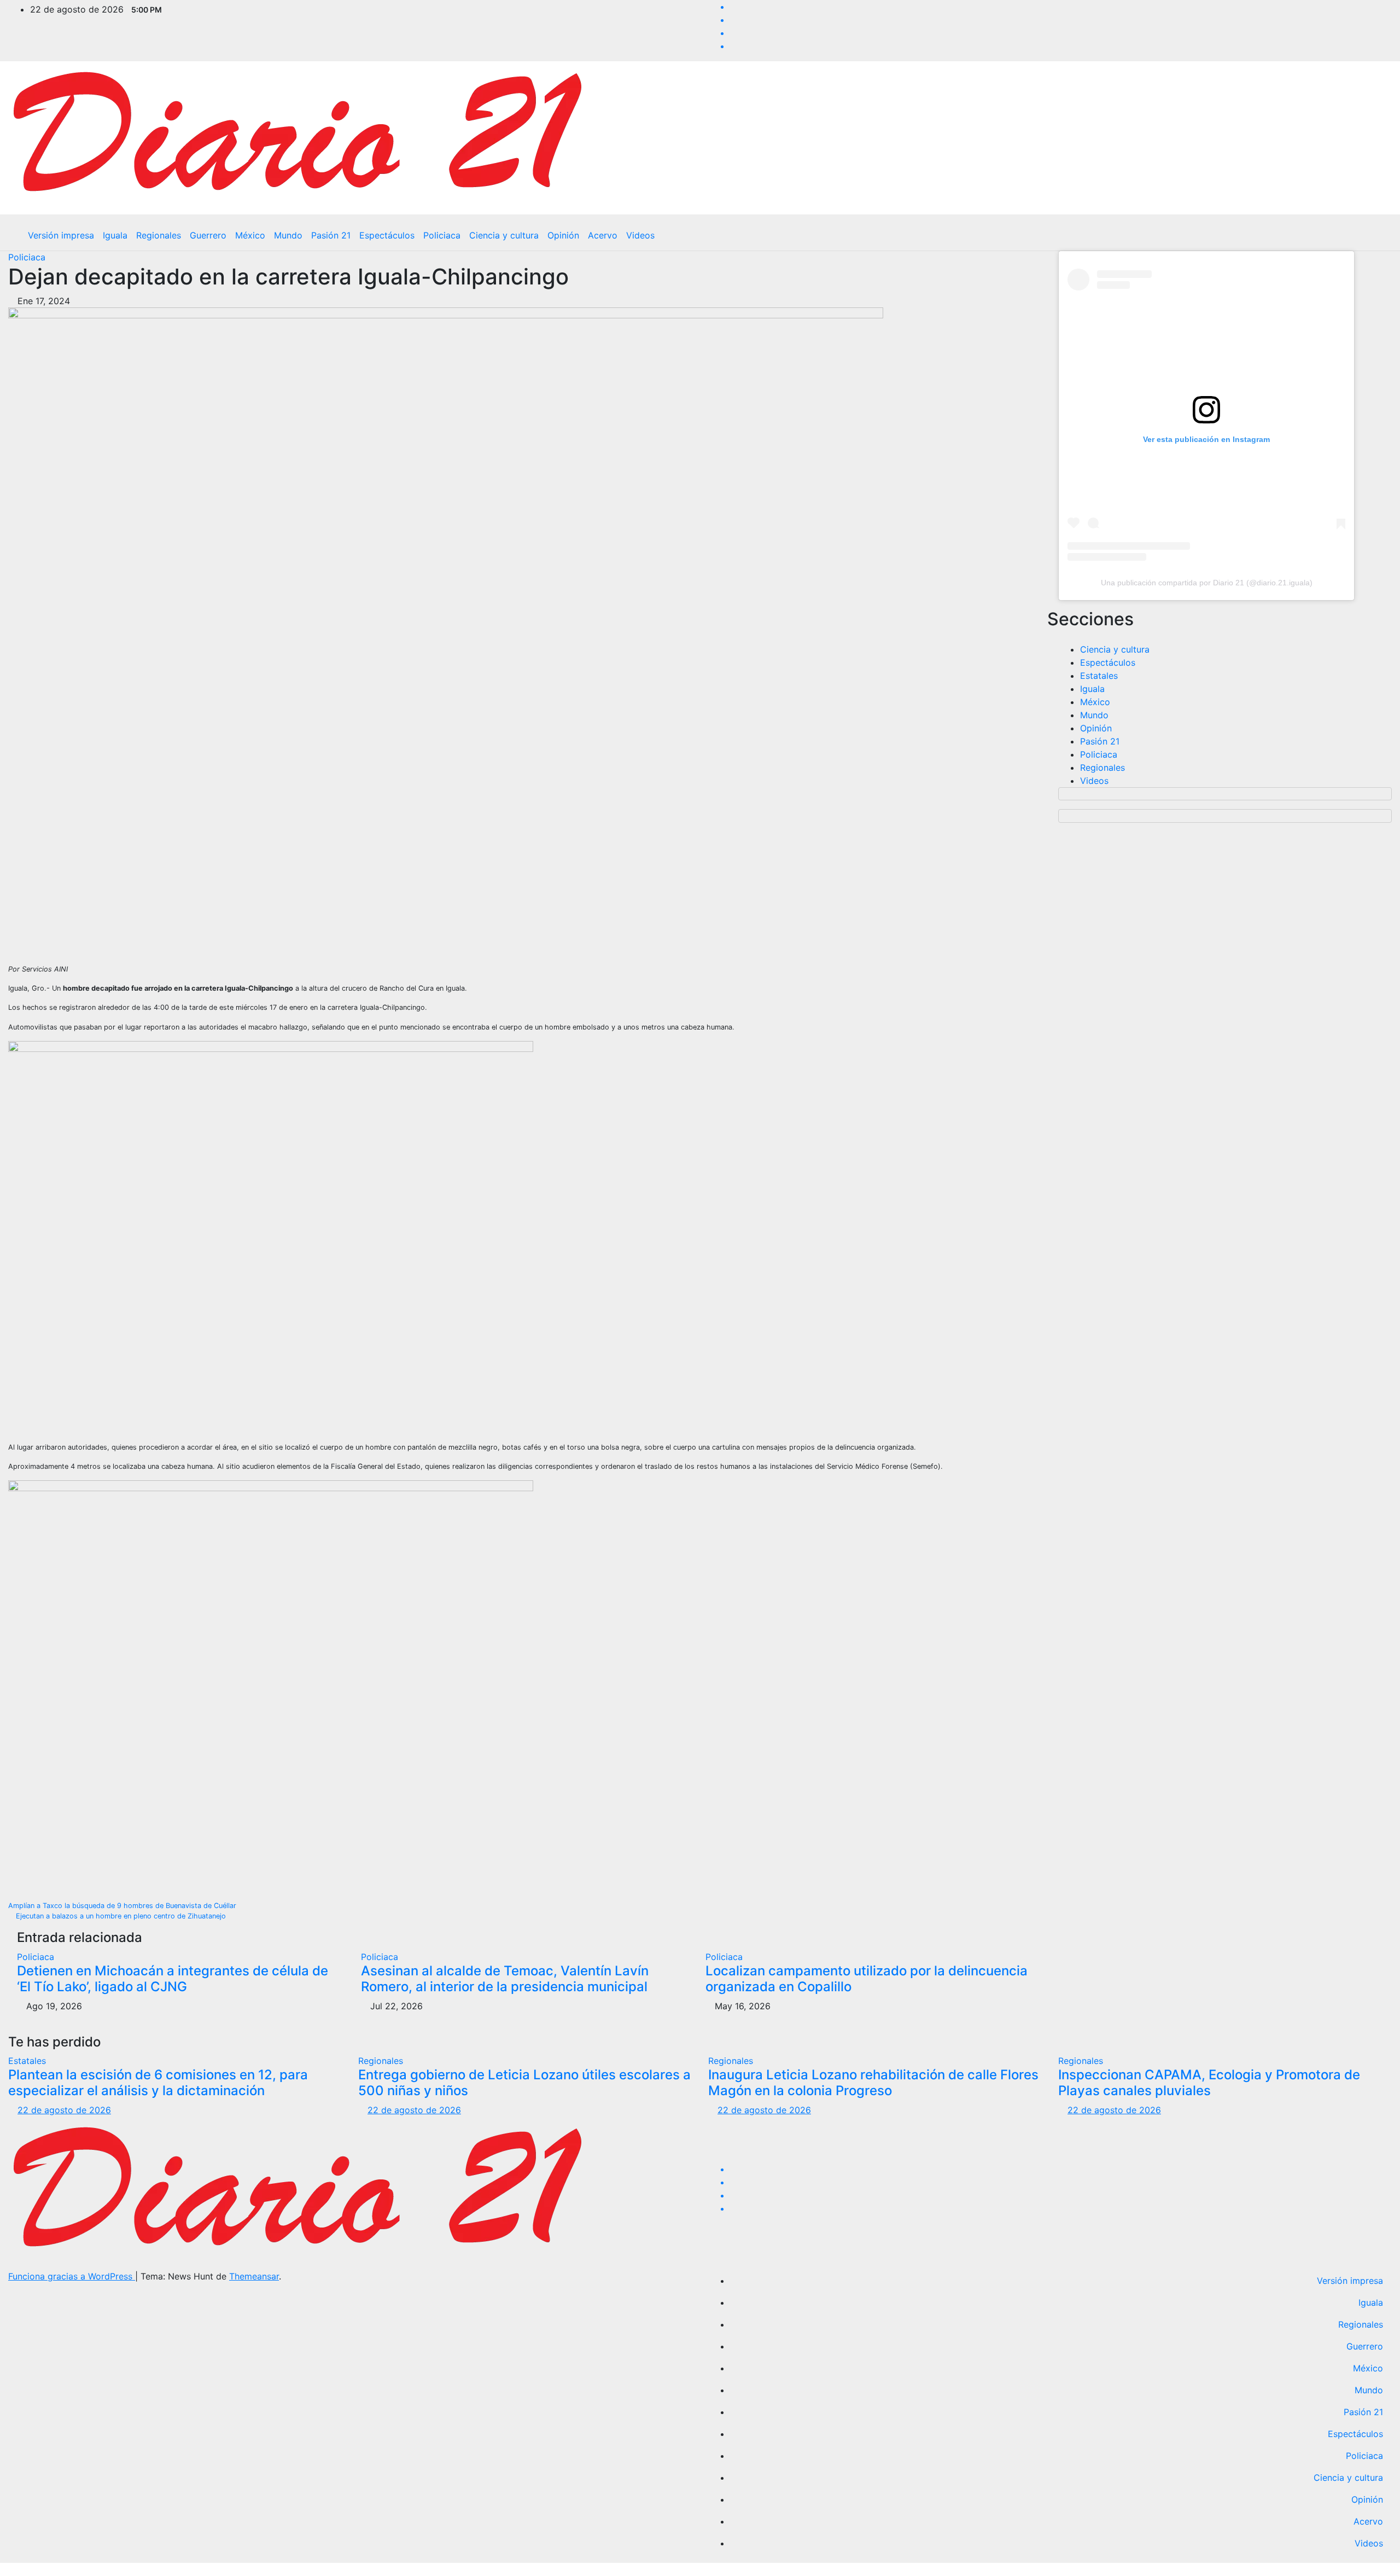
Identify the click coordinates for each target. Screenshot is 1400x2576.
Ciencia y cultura (504, 235)
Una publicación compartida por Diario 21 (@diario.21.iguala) (1207, 583)
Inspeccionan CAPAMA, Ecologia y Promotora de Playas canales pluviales (1209, 2083)
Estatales (1099, 676)
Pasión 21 (331, 235)
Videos (640, 235)
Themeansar (254, 2276)
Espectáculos (387, 235)
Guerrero (208, 235)
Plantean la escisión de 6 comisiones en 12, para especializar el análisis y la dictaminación (158, 2083)
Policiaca (442, 235)
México (250, 235)
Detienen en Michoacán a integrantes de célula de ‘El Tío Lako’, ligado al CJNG (173, 1979)
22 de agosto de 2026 (64, 2110)
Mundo (288, 235)
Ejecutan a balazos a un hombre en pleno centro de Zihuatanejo (120, 1916)
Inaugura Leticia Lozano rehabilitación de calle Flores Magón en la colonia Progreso (873, 2083)
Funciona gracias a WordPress (72, 2276)
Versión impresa (61, 235)
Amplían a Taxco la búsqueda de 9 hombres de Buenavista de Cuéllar (123, 1906)
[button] (1375, 235)
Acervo (603, 235)
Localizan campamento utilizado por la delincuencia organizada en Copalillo (867, 1979)
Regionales (159, 235)
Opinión (563, 235)
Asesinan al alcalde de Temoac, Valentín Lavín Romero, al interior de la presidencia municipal (505, 1979)
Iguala (115, 235)
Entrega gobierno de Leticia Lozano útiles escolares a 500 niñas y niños (524, 2083)
